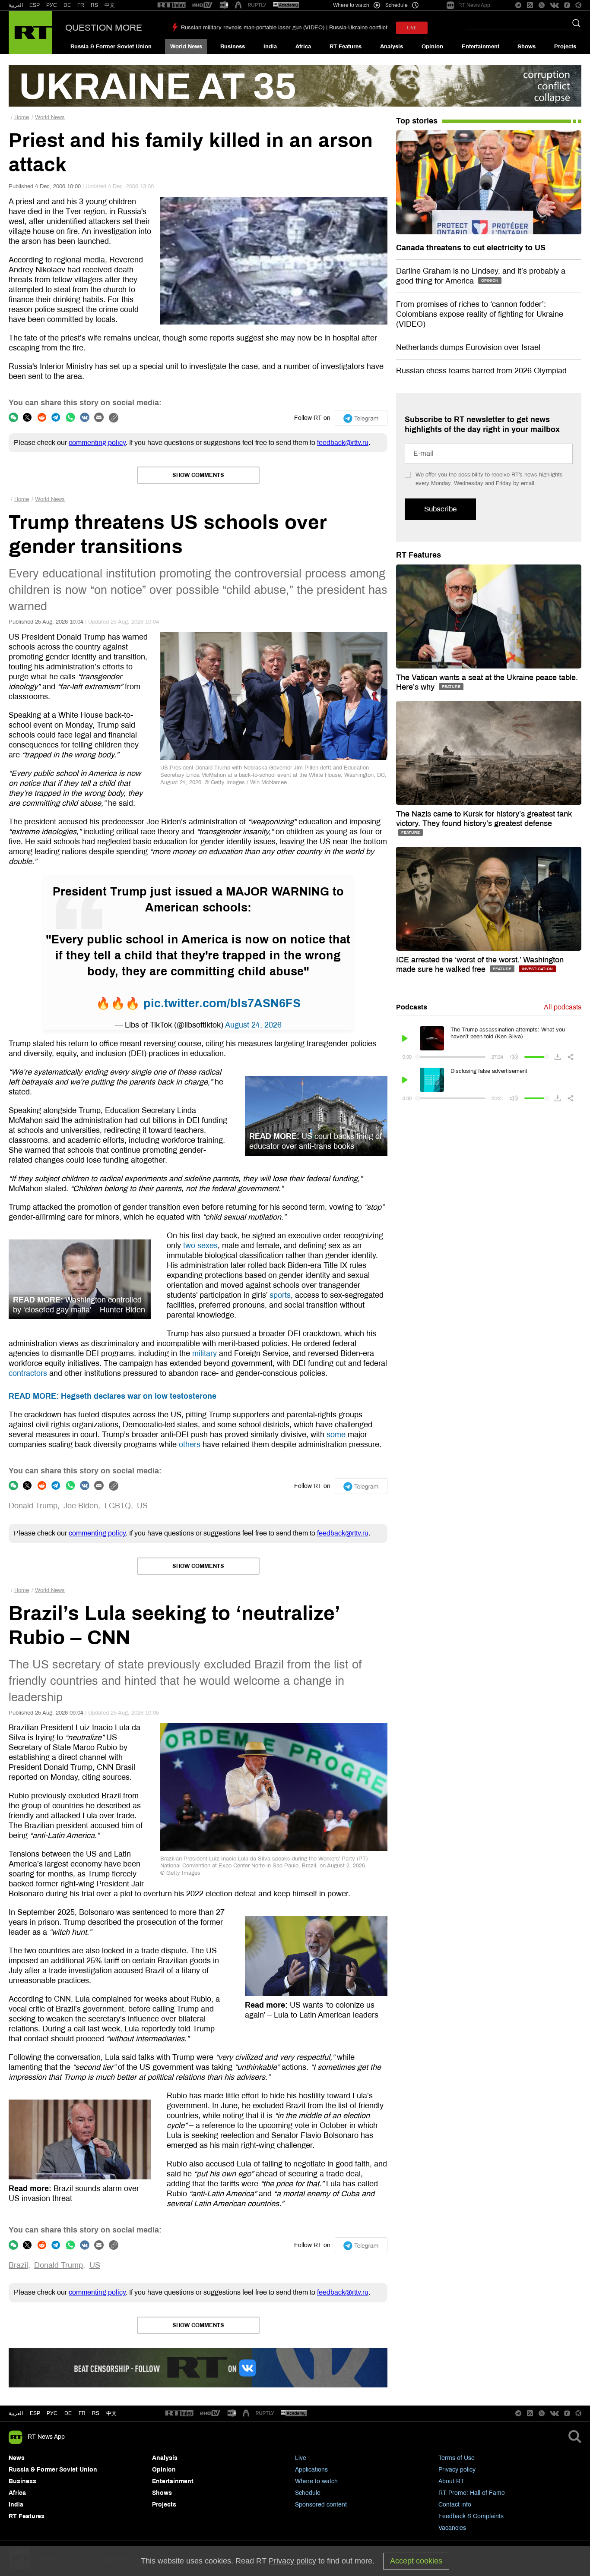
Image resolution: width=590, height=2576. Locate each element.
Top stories (417, 121)
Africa (303, 47)
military (205, 1353)
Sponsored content (321, 2505)
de (68, 2413)
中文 (110, 5)
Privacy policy (457, 2470)
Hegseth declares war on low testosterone (113, 1396)
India (270, 47)
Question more (104, 28)
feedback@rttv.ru (343, 443)
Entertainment (481, 47)
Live (301, 2458)
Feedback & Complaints (471, 2516)
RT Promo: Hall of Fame (472, 2493)
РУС (52, 5)
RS (94, 5)
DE (67, 5)
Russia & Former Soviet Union (111, 47)
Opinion (432, 47)
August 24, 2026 (253, 1025)
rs (96, 2413)
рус (52, 2413)
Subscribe (440, 509)
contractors (28, 1373)
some (336, 1435)
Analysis (392, 47)
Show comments (198, 475)
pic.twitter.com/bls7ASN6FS (222, 1003)
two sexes (200, 1245)
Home (22, 117)
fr (82, 2413)
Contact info (455, 2505)
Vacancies (452, 2528)
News (17, 2458)
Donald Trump (33, 1506)
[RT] (171, 5)
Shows (527, 47)
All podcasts (563, 1007)
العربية (16, 5)
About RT (451, 2481)
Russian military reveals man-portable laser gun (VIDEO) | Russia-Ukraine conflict (284, 28)
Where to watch (316, 2481)
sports (280, 1295)
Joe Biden (81, 1506)
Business (233, 47)
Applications (311, 2470)
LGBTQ (118, 1506)
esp (35, 2413)
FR (81, 5)
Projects (565, 47)
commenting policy (97, 443)
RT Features (346, 47)
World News (186, 47)
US (142, 1506)
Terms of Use (457, 2458)
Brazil (18, 2265)
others (190, 1444)
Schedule (308, 2493)
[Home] (30, 32)
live (412, 28)
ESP (35, 5)
